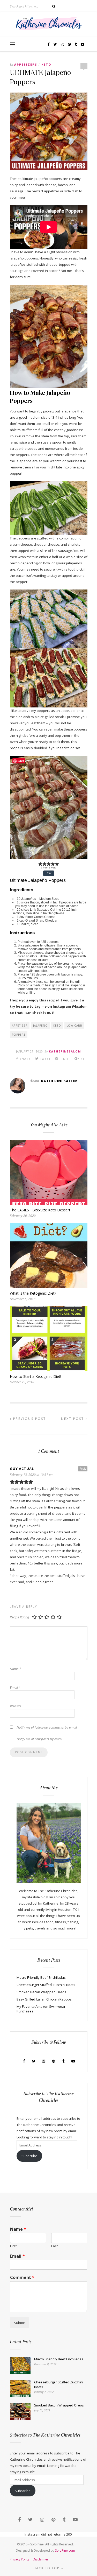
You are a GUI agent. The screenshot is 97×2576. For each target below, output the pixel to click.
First (13, 2246)
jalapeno (40, 1026)
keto (57, 1026)
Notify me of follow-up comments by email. (47, 1727)
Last (54, 2246)
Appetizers (26, 64)
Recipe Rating (19, 1617)
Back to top (47, 2568)
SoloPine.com (65, 2550)
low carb (74, 1026)
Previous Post (29, 1419)
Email (15, 1687)
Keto (46, 64)
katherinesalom (65, 1051)
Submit (19, 2323)
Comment (22, 2277)
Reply (83, 1469)
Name (15, 1669)
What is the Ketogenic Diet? (33, 1293)
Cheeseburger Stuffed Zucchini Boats (46, 1985)
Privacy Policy (20, 2559)
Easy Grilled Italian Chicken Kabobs (44, 1999)
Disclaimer (41, 2559)
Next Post (73, 1419)
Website (16, 1706)
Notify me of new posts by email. (40, 1739)
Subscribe (29, 2156)
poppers (19, 1035)
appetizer (20, 1026)
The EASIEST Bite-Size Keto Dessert (40, 1210)
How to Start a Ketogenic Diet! (35, 1376)
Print (49, 873)
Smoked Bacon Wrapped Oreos (41, 1992)
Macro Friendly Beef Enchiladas (41, 1977)
